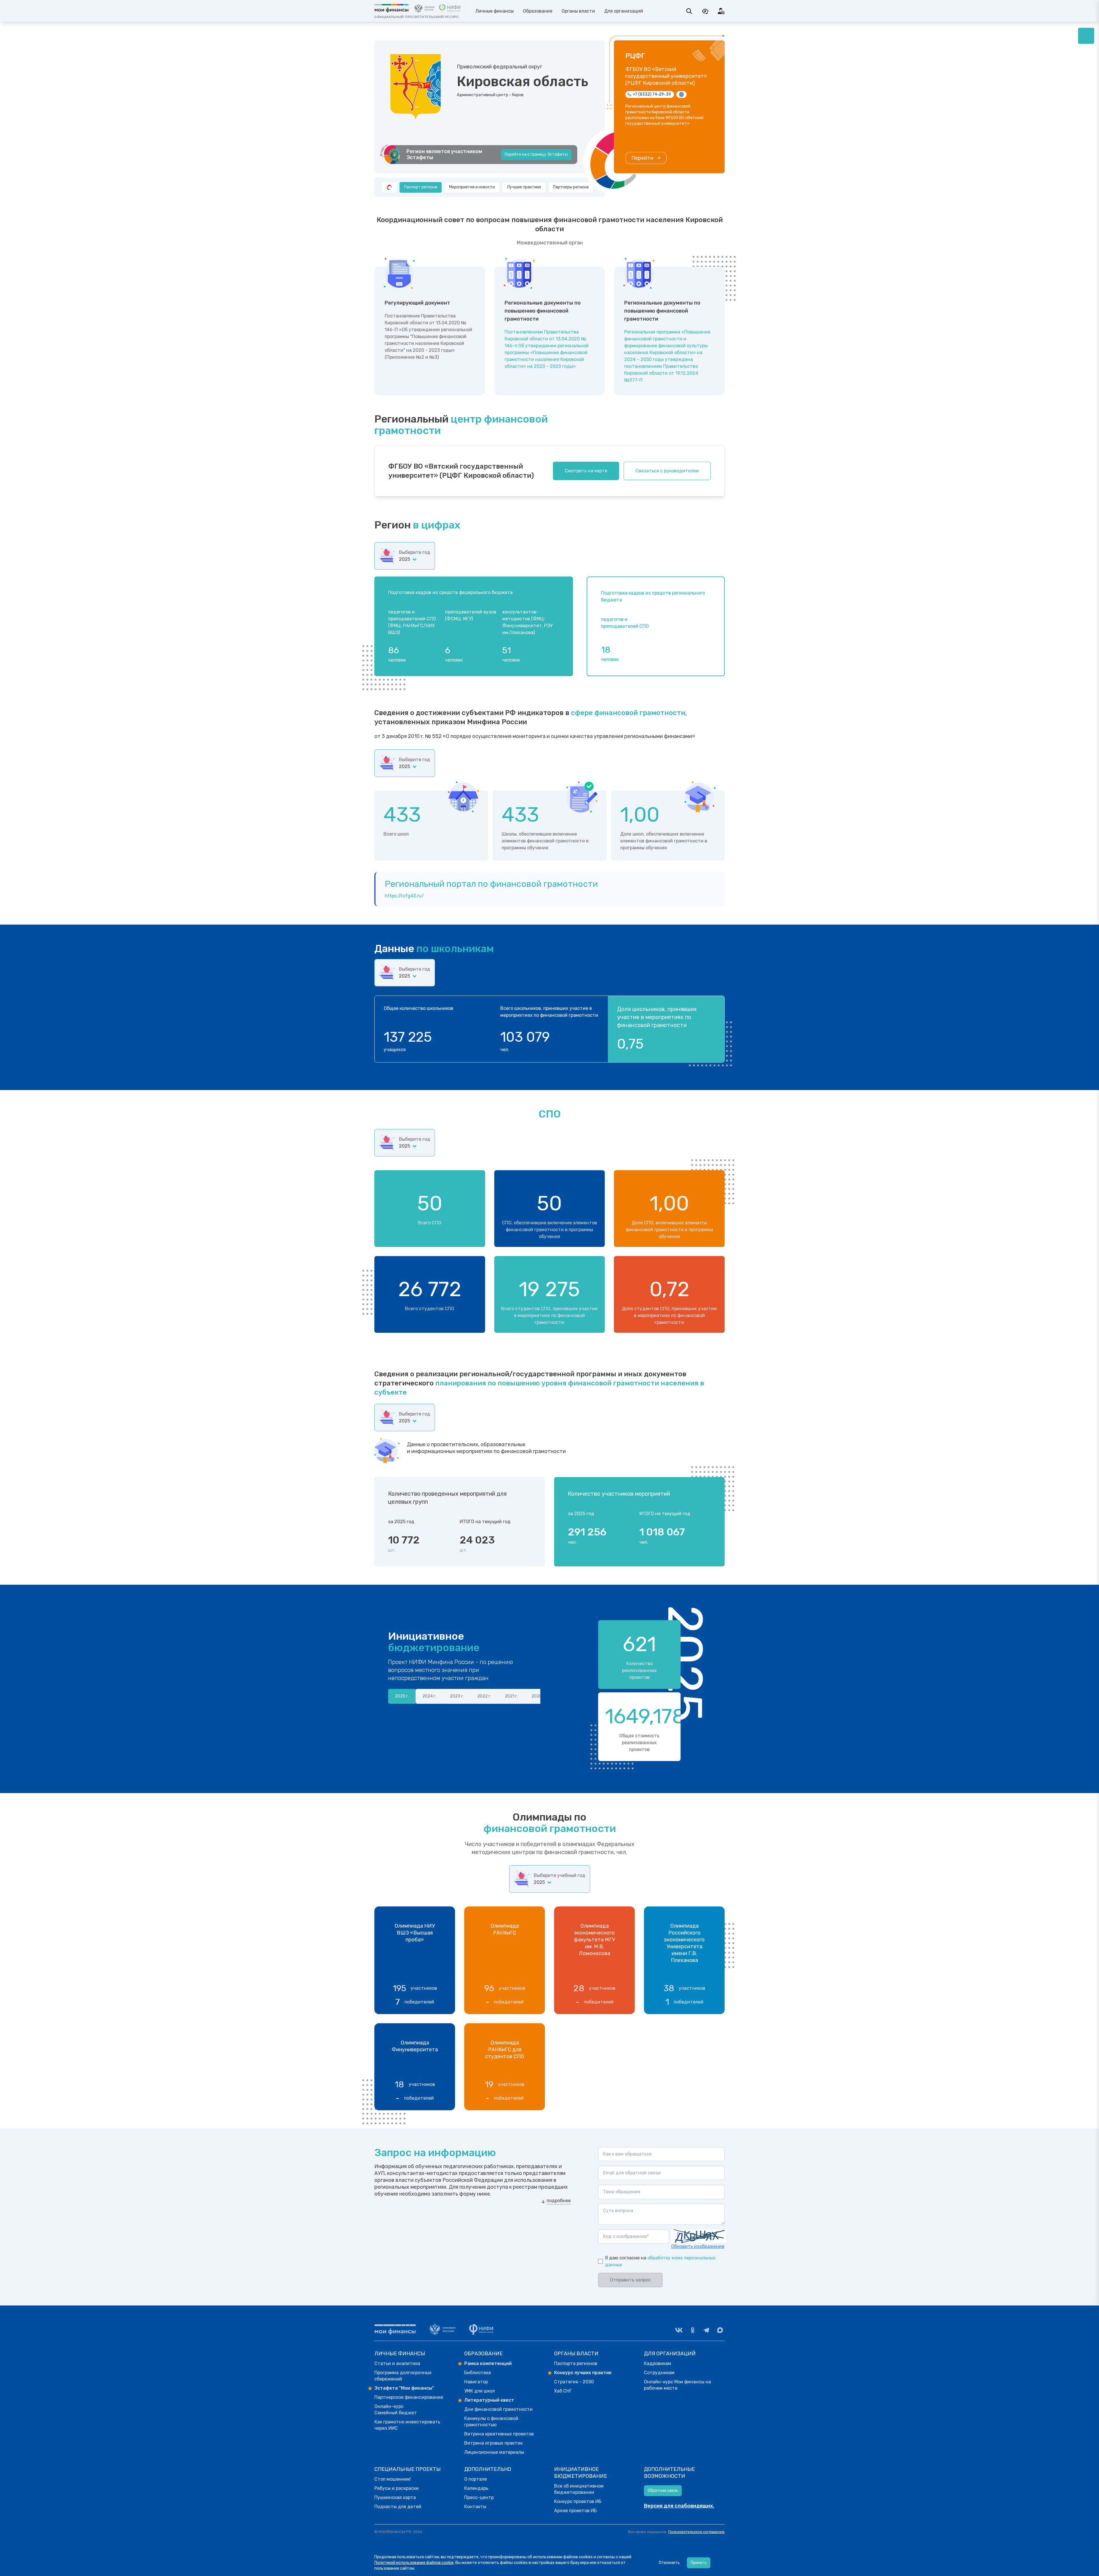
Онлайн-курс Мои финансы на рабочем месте (677, 2385)
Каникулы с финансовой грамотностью (491, 2422)
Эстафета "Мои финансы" (404, 2388)
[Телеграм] (706, 2330)
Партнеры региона (571, 187)
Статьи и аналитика (397, 2363)
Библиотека (478, 2373)
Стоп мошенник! (393, 2479)
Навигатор (476, 2382)
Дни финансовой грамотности (498, 2409)
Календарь (476, 2488)
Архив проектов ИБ (575, 2511)
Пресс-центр (479, 2497)
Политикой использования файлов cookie (414, 2563)
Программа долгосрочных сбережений (403, 2376)
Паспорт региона (421, 187)
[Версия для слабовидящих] (705, 11)
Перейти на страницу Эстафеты (536, 154)
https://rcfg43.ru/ (404, 896)
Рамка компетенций (488, 2363)
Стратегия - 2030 (574, 2382)
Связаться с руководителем (667, 471)
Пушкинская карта (395, 2497)
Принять (699, 2563)
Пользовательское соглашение (696, 2532)
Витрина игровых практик (493, 2443)
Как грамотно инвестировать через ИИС (407, 2425)
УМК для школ (480, 2391)
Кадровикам (658, 2363)
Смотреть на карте (586, 471)
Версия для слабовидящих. (679, 2506)
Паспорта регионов (576, 2363)
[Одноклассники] (693, 2330)
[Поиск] (689, 11)
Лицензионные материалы (494, 2452)
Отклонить (669, 2563)
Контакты (475, 2507)
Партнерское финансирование (409, 2397)
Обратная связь (663, 2491)
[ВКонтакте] (679, 2330)
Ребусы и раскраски (397, 2488)
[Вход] (721, 11)
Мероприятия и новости (472, 187)
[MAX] (720, 2330)
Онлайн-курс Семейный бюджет (396, 2410)
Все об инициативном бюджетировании (579, 2489)
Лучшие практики (524, 187)
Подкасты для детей (398, 2507)
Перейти (642, 158)
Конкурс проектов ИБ (578, 2501)
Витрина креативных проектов (499, 2434)
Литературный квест (489, 2400)
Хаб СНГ (563, 2391)
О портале (476, 2479)
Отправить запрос (630, 2280)
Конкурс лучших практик (583, 2373)
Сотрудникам (659, 2373)
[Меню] (1086, 36)
